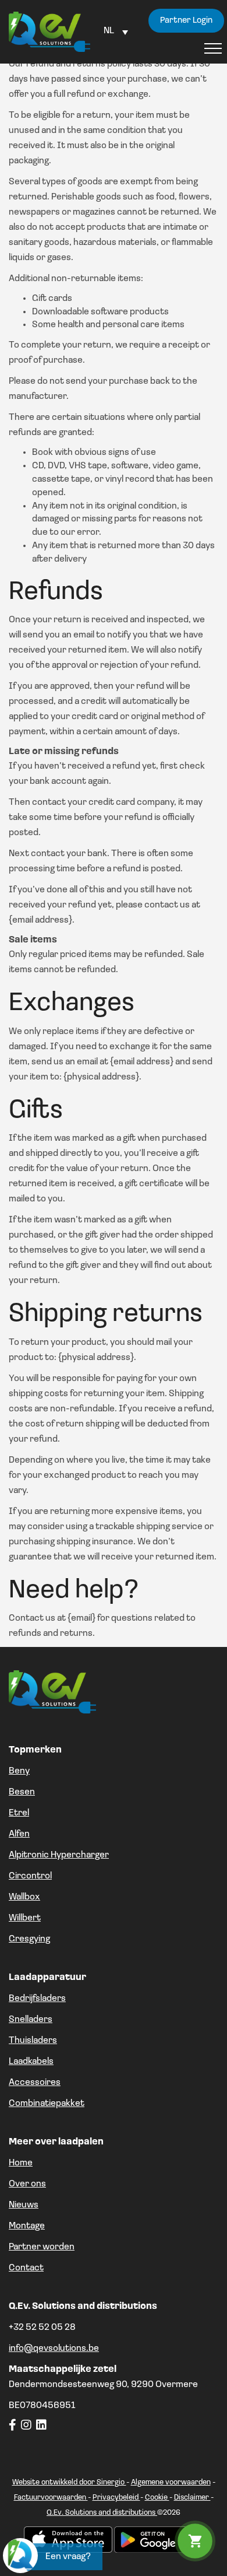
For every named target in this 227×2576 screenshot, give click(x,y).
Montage (27, 2226)
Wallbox (24, 1897)
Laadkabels (31, 2062)
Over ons (27, 2184)
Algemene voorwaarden (171, 2482)
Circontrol (30, 1876)
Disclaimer (192, 2498)
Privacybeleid (116, 2498)
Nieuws (24, 2205)
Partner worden (42, 2247)
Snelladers (31, 2020)
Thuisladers (33, 2041)
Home (21, 2163)
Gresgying (29, 1939)
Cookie (157, 2498)
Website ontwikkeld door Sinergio (69, 2482)
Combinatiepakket (47, 2104)
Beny (19, 1771)
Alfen (19, 1834)
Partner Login (186, 21)
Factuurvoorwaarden (51, 2498)
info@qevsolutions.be (54, 2349)
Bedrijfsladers (37, 1999)
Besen (22, 1792)
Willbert (25, 1918)
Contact (26, 2268)
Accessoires (35, 2083)
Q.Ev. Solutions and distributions (102, 2513)
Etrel (19, 1813)
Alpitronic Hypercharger (59, 1855)
